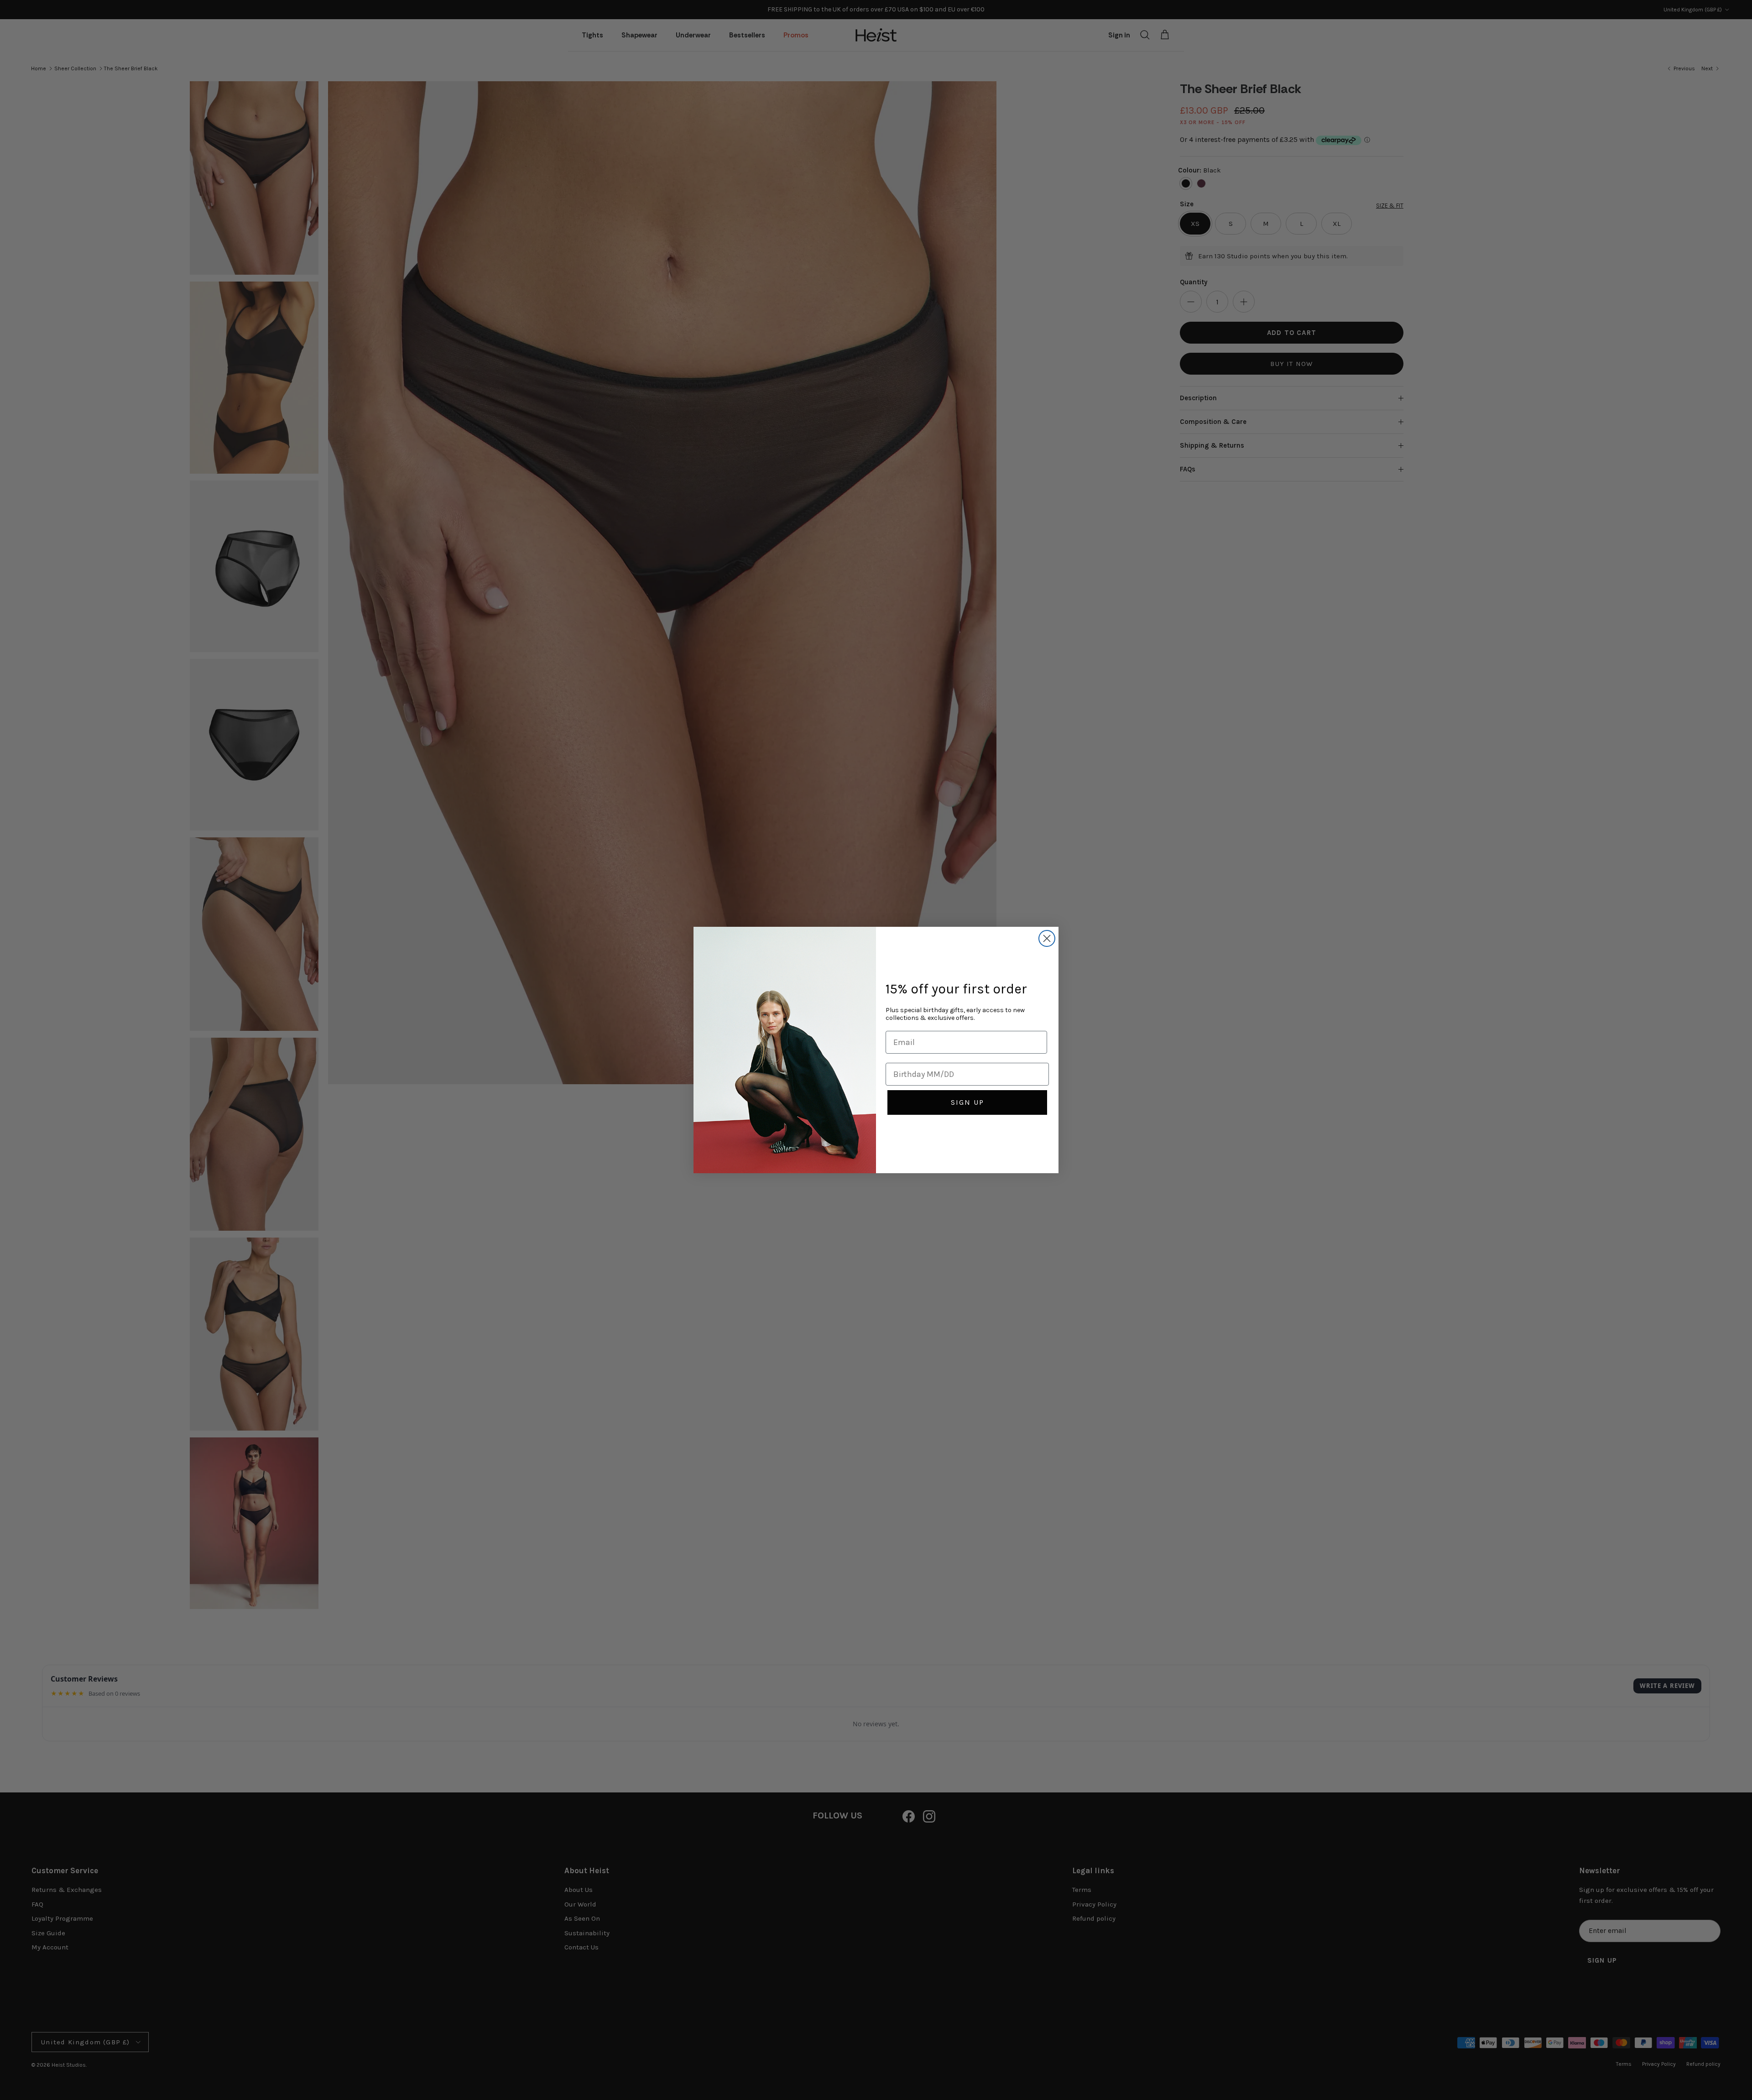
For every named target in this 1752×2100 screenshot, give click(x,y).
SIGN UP (967, 1102)
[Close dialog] (1047, 938)
